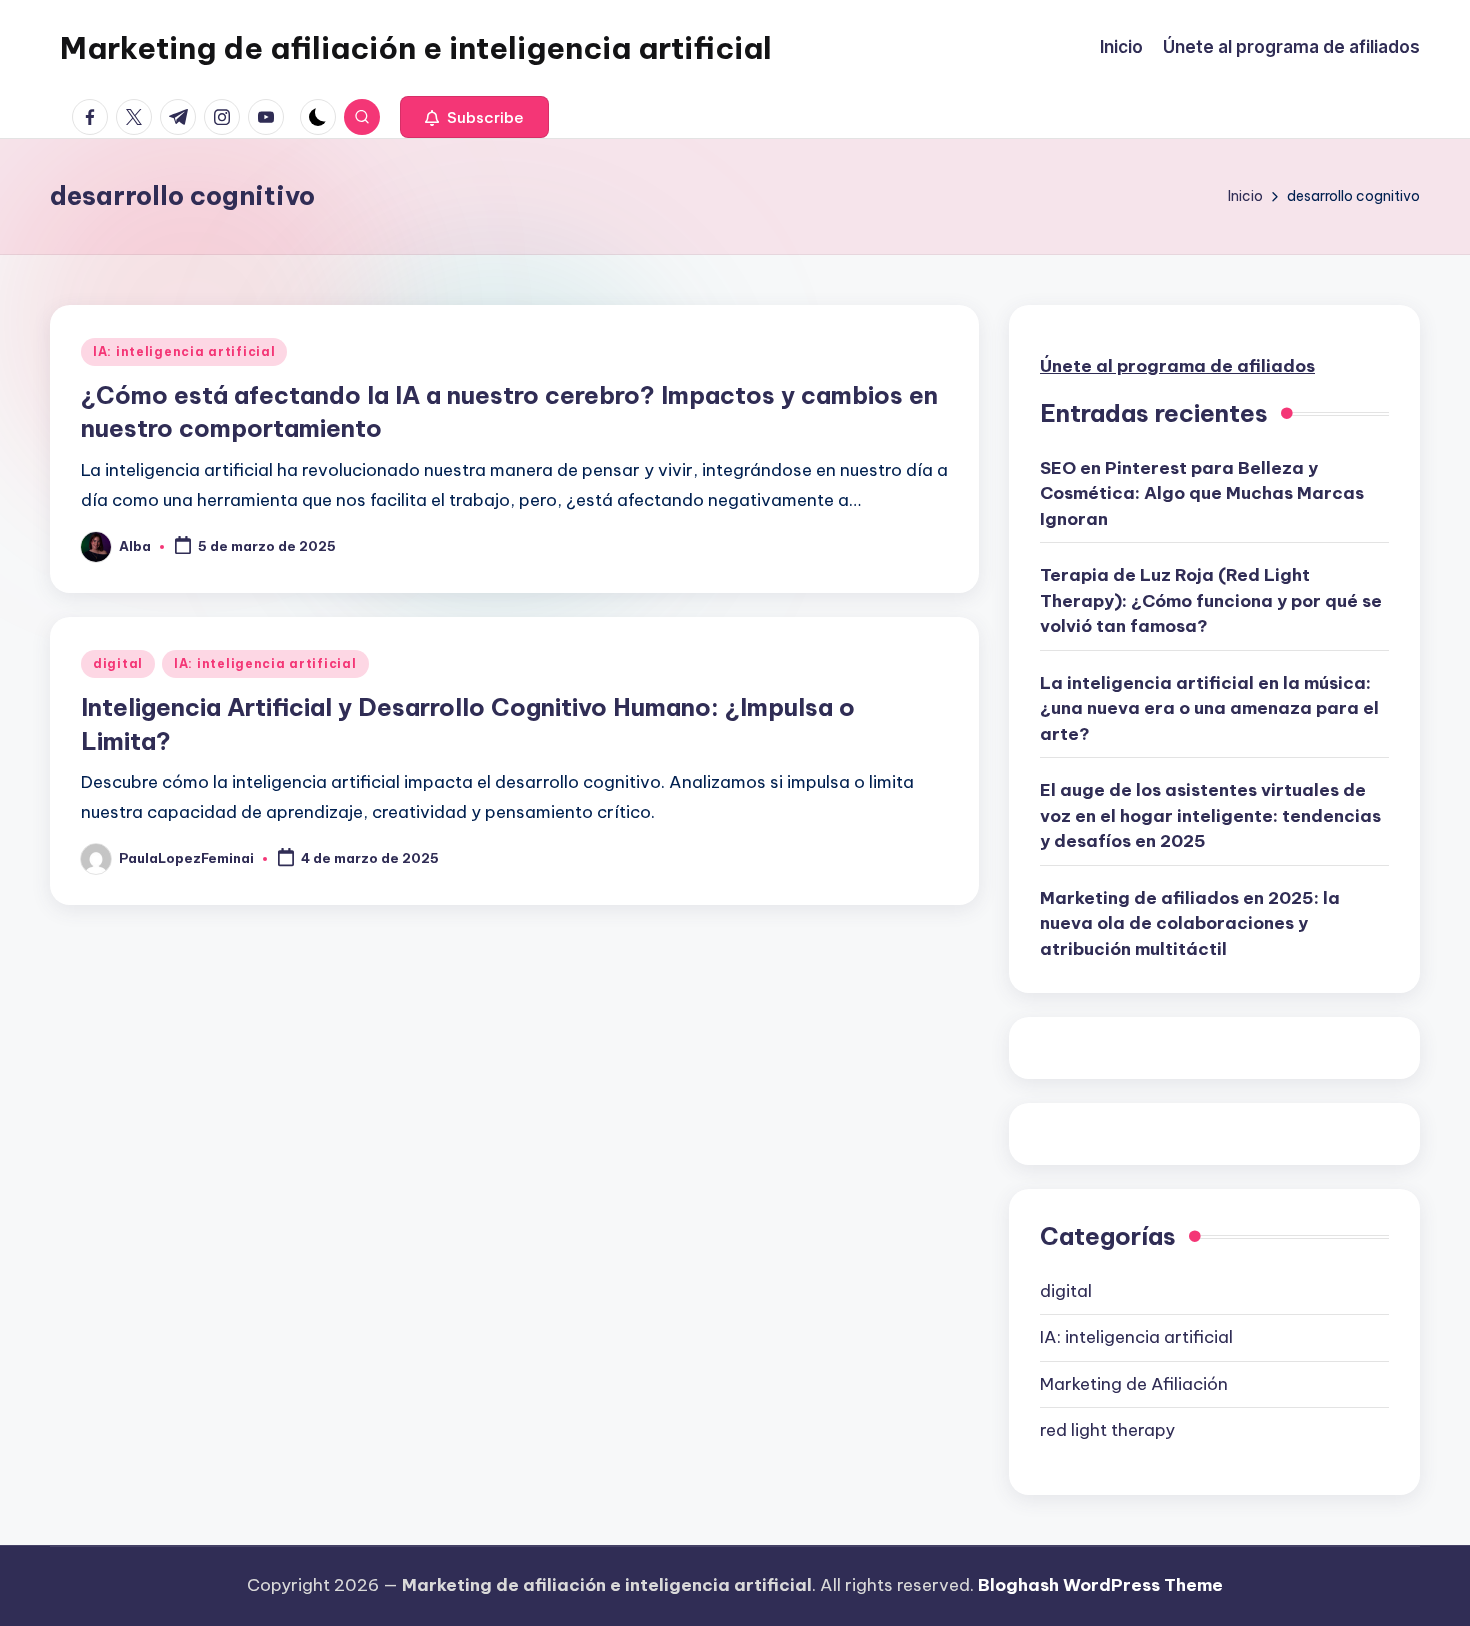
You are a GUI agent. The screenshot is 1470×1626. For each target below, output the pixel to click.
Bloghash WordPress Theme (1100, 1585)
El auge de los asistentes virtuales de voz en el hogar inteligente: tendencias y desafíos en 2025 (1210, 815)
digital (118, 663)
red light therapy (1107, 1430)
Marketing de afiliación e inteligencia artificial (416, 48)
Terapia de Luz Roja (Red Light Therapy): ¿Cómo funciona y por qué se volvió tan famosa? (1211, 600)
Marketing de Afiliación (1134, 1384)
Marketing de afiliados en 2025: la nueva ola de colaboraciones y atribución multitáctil (1190, 923)
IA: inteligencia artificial (184, 351)
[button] (474, 117)
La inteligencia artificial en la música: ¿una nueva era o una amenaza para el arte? (1209, 708)
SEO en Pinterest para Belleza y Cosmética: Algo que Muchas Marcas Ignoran (1202, 493)
